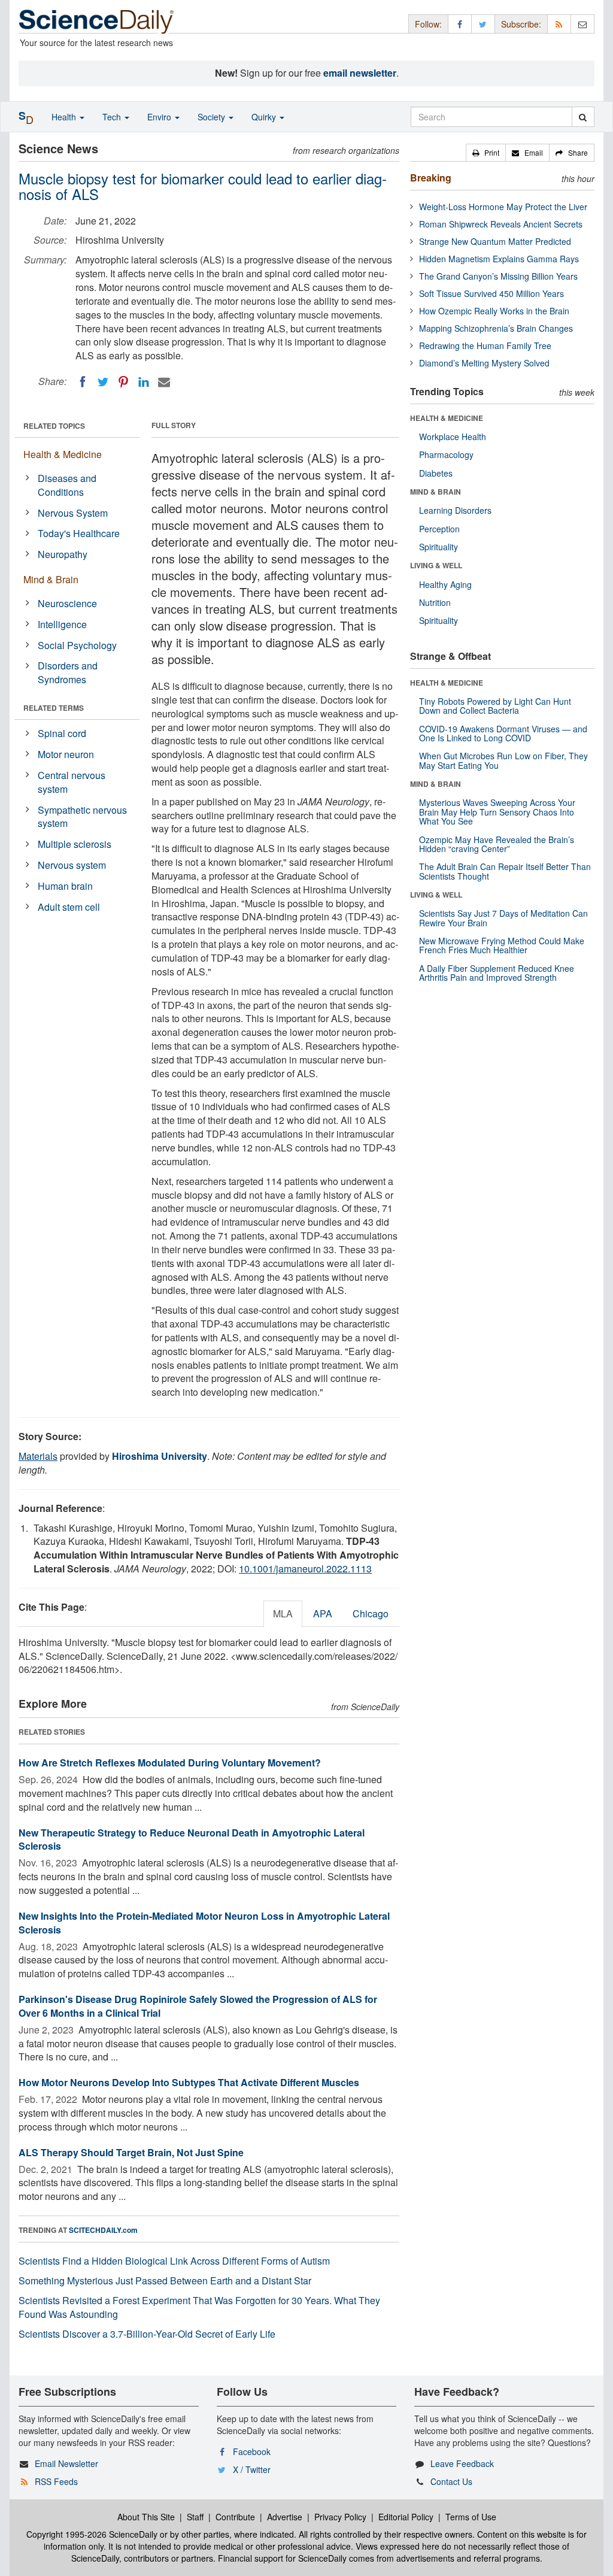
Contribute (235, 2517)
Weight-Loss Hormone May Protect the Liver (503, 207)
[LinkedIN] (144, 382)
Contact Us (451, 2481)
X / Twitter (252, 2469)
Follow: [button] (428, 24)
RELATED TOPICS (54, 426)
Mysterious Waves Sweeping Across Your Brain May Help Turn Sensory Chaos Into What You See (497, 812)
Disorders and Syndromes (68, 672)
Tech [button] (113, 117)
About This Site (146, 2517)
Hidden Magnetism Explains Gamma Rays (499, 259)
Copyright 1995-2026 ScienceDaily (92, 2534)
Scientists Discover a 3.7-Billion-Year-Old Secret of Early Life (147, 2334)
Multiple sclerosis (75, 844)
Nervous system (72, 865)
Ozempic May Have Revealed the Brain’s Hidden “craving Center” (497, 844)
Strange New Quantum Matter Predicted (495, 241)
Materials (38, 1456)
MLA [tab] (283, 1613)
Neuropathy (63, 554)
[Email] (164, 382)
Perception (439, 529)
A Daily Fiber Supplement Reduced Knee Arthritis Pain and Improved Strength (497, 973)
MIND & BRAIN (436, 492)
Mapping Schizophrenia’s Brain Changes (496, 328)
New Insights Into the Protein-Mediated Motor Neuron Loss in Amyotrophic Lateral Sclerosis (204, 1923)
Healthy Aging (445, 584)
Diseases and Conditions (67, 485)
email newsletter (360, 73)
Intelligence (62, 624)
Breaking (431, 178)
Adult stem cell (69, 907)
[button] (486, 153)
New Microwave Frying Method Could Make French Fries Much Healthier (502, 945)
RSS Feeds (56, 2481)
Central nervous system (72, 782)
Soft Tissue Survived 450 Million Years (491, 293)
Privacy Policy (340, 2517)
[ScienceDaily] (96, 21)
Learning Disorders (455, 510)
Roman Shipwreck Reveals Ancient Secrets (501, 224)
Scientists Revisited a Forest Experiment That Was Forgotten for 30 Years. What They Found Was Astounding (199, 2307)
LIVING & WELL (436, 565)
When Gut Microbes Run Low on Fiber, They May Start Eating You (503, 760)
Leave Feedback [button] (462, 2463)
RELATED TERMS (54, 708)
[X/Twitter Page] (483, 24)
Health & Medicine (63, 454)
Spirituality (438, 547)
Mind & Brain (51, 579)
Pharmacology (446, 454)
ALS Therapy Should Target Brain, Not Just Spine (131, 2152)
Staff (195, 2517)
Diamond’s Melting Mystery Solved (484, 363)
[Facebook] (83, 382)
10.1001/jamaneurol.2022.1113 (305, 1569)
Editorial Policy (406, 2517)
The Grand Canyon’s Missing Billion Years (498, 276)
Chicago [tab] (371, 1613)
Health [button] (65, 117)
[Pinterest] (123, 382)
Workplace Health (453, 437)
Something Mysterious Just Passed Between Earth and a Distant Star (165, 2280)
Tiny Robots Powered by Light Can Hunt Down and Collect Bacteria (495, 706)
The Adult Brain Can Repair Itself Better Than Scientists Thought (505, 871)
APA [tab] (323, 1613)
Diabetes (436, 473)
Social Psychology (77, 645)
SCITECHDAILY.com (103, 2230)
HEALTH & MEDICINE (447, 418)
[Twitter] (103, 382)
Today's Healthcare (79, 533)
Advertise (285, 2517)
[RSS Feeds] (559, 24)
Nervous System (73, 513)
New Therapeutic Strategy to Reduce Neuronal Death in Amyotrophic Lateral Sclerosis (192, 1839)
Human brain (65, 886)
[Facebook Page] (460, 24)
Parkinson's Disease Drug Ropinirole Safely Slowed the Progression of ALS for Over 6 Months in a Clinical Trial (198, 2006)
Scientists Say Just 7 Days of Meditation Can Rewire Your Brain (503, 918)
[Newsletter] (582, 24)
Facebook (252, 2451)
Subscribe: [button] (521, 24)
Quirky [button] (265, 117)
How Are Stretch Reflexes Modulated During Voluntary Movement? (170, 1763)
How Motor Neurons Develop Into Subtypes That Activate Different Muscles (189, 2082)
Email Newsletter (66, 2463)
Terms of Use (471, 2517)
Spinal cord (62, 733)
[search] (583, 117)
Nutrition (435, 602)
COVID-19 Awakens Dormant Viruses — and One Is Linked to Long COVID (503, 733)
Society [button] (213, 117)
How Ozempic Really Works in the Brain (494, 311)
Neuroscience (67, 603)
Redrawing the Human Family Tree (485, 346)
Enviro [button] (160, 117)
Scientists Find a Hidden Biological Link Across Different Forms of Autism (174, 2261)
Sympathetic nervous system (82, 817)
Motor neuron (66, 754)
